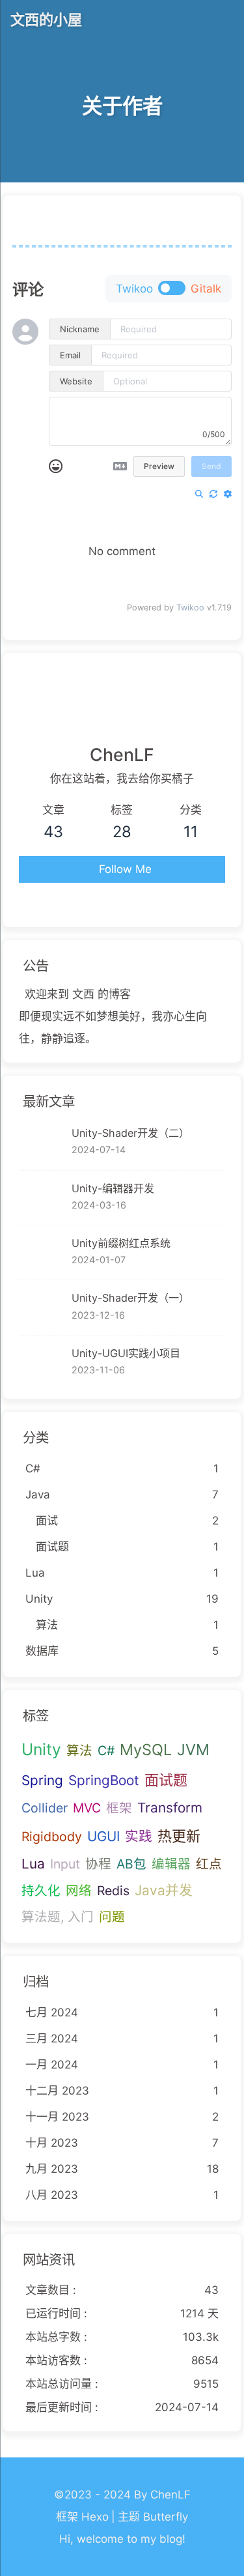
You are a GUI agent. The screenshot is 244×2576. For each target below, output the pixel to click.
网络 (79, 1891)
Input (65, 1864)
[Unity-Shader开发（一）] (42, 1307)
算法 (79, 1751)
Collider (45, 1808)
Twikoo (190, 608)
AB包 (131, 1864)
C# (106, 1751)
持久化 (41, 1891)
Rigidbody (52, 1837)
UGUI (103, 1836)
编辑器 (171, 1864)
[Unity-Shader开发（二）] (42, 1142)
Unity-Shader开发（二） (130, 1133)
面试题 (166, 1780)
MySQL (146, 1750)
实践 (139, 1836)
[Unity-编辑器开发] (42, 1198)
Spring (42, 1780)
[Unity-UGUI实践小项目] (42, 1363)
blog (171, 2539)
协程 (98, 1864)
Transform (170, 1808)
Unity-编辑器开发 (113, 1188)
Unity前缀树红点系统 (121, 1243)
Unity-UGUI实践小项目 (126, 1353)
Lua (33, 1864)
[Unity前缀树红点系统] (42, 1252)
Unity (41, 1749)
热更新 (179, 1836)
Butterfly (166, 2517)
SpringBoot (104, 1780)
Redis (113, 1891)
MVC (87, 1808)
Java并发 (164, 1890)
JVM (193, 1750)
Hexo (95, 2517)
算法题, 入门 (58, 1917)
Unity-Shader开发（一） (130, 1298)
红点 (209, 1864)
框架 (119, 1808)
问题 (112, 1917)
